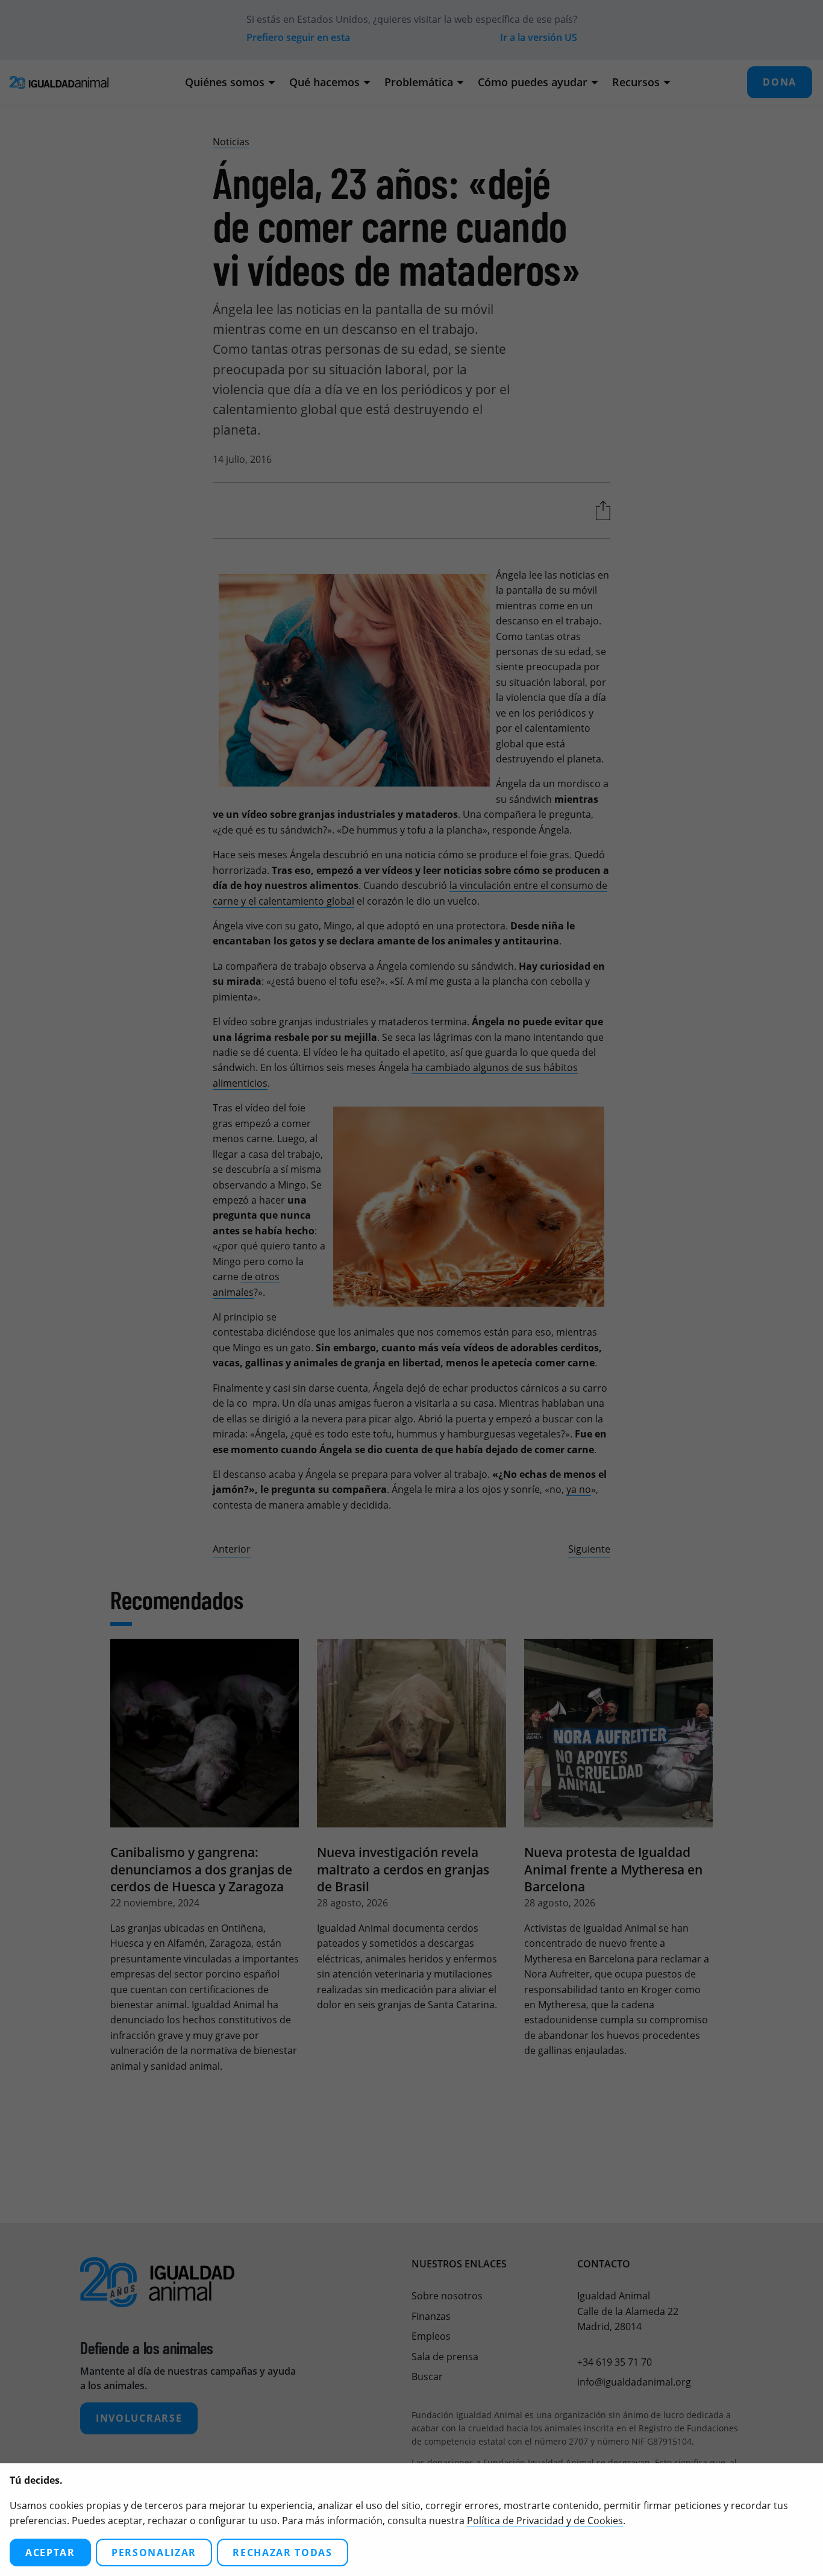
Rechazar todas (283, 2552)
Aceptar (50, 2552)
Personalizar (154, 2552)
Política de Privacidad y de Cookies (545, 2521)
